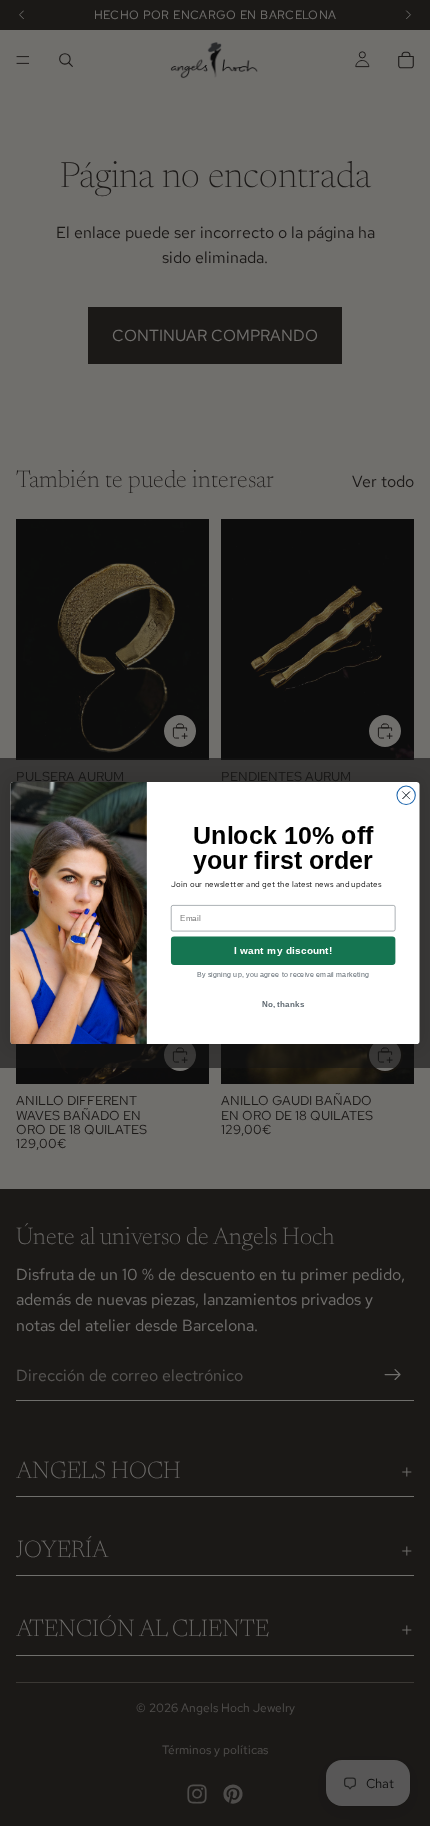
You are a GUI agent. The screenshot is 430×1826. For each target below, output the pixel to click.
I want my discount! (283, 951)
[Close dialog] (406, 795)
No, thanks (283, 1003)
